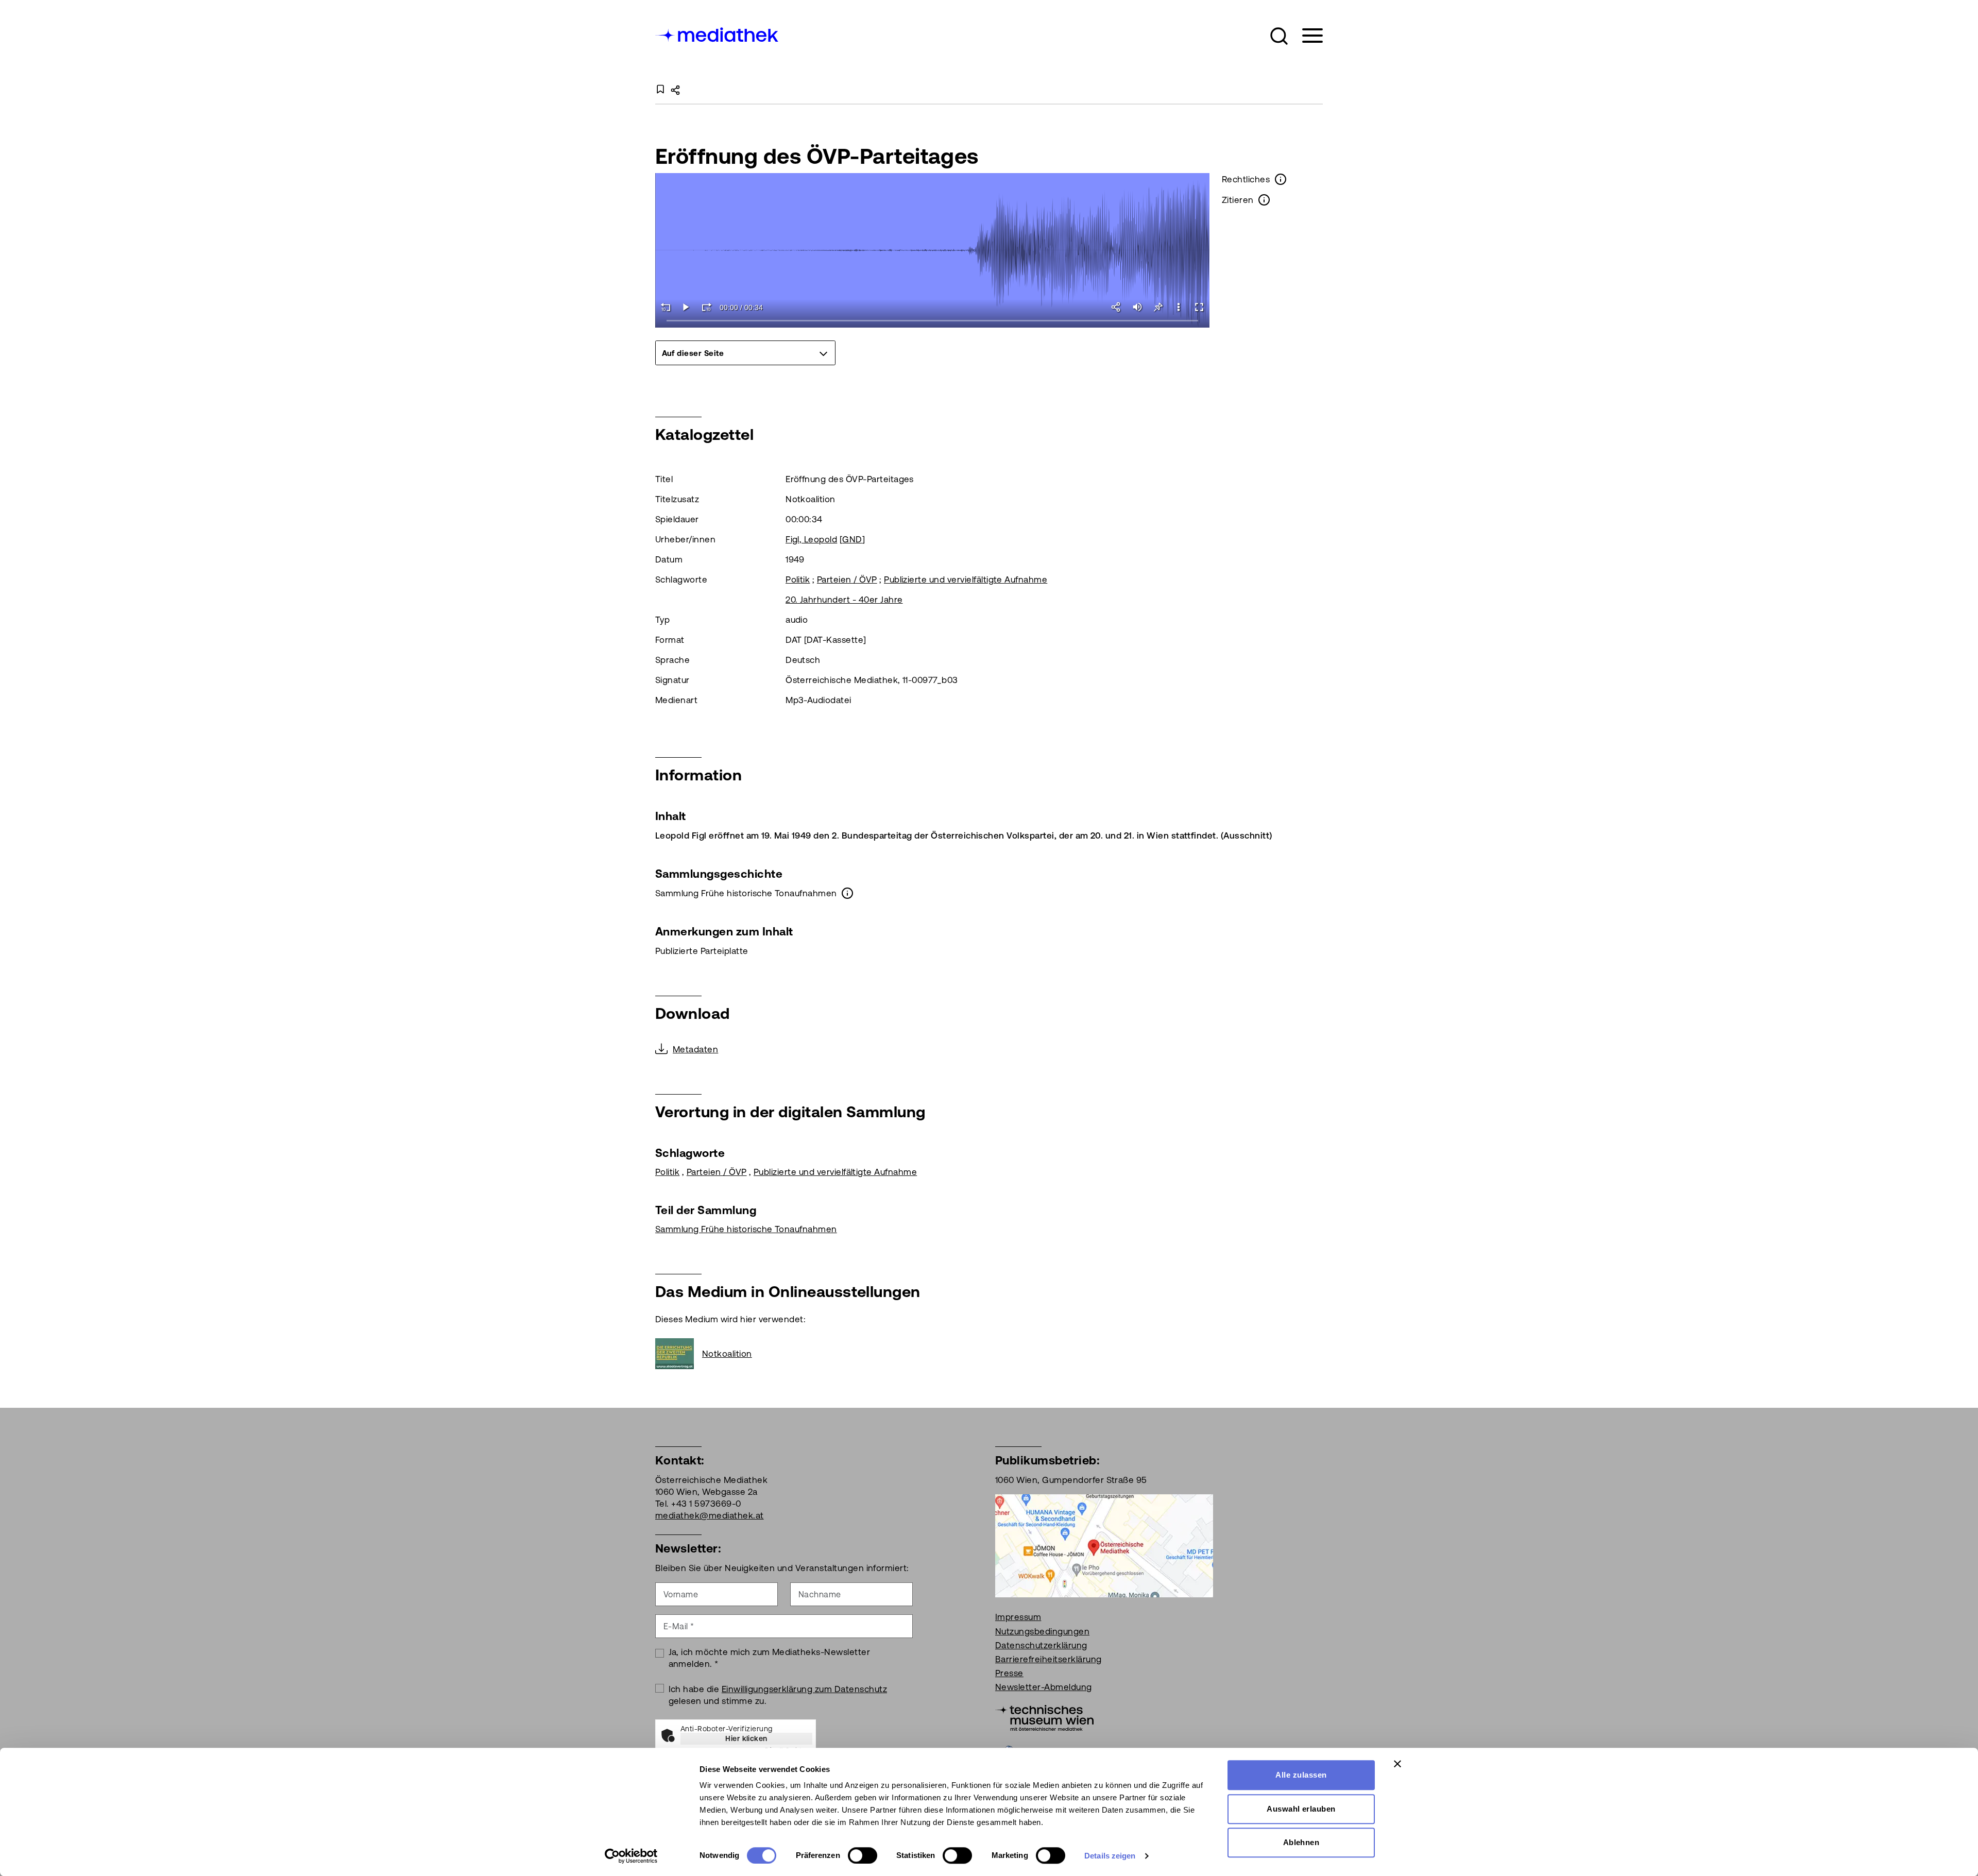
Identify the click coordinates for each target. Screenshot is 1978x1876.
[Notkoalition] (679, 1354)
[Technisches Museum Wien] (1044, 1717)
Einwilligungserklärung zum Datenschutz (804, 1689)
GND (852, 539)
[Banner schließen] (1397, 1764)
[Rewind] (666, 307)
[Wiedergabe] (686, 307)
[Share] (1117, 307)
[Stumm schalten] (1137, 307)
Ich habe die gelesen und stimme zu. (778, 1695)
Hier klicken (746, 1738)
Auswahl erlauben (1301, 1809)
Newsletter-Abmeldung (1044, 1687)
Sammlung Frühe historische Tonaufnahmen (746, 1229)
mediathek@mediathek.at (710, 1515)
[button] (1279, 36)
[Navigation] (1306, 36)
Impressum (1018, 1617)
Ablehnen (1301, 1842)
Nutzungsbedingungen (1042, 1631)
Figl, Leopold (811, 539)
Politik (798, 579)
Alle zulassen (1301, 1775)
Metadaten (695, 1049)
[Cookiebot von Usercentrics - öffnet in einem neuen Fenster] (631, 1856)
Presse (1009, 1673)
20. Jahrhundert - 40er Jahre (844, 600)
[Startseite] (718, 34)
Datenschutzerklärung (1041, 1645)
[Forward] (707, 307)
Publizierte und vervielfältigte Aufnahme (966, 579)
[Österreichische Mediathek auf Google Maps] (1104, 1545)
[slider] (933, 321)
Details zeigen (1110, 1856)
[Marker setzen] (1158, 307)
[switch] (863, 1855)
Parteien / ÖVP (847, 579)
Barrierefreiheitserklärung (1048, 1659)
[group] (745, 353)
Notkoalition (727, 1354)
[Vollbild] (1199, 307)
